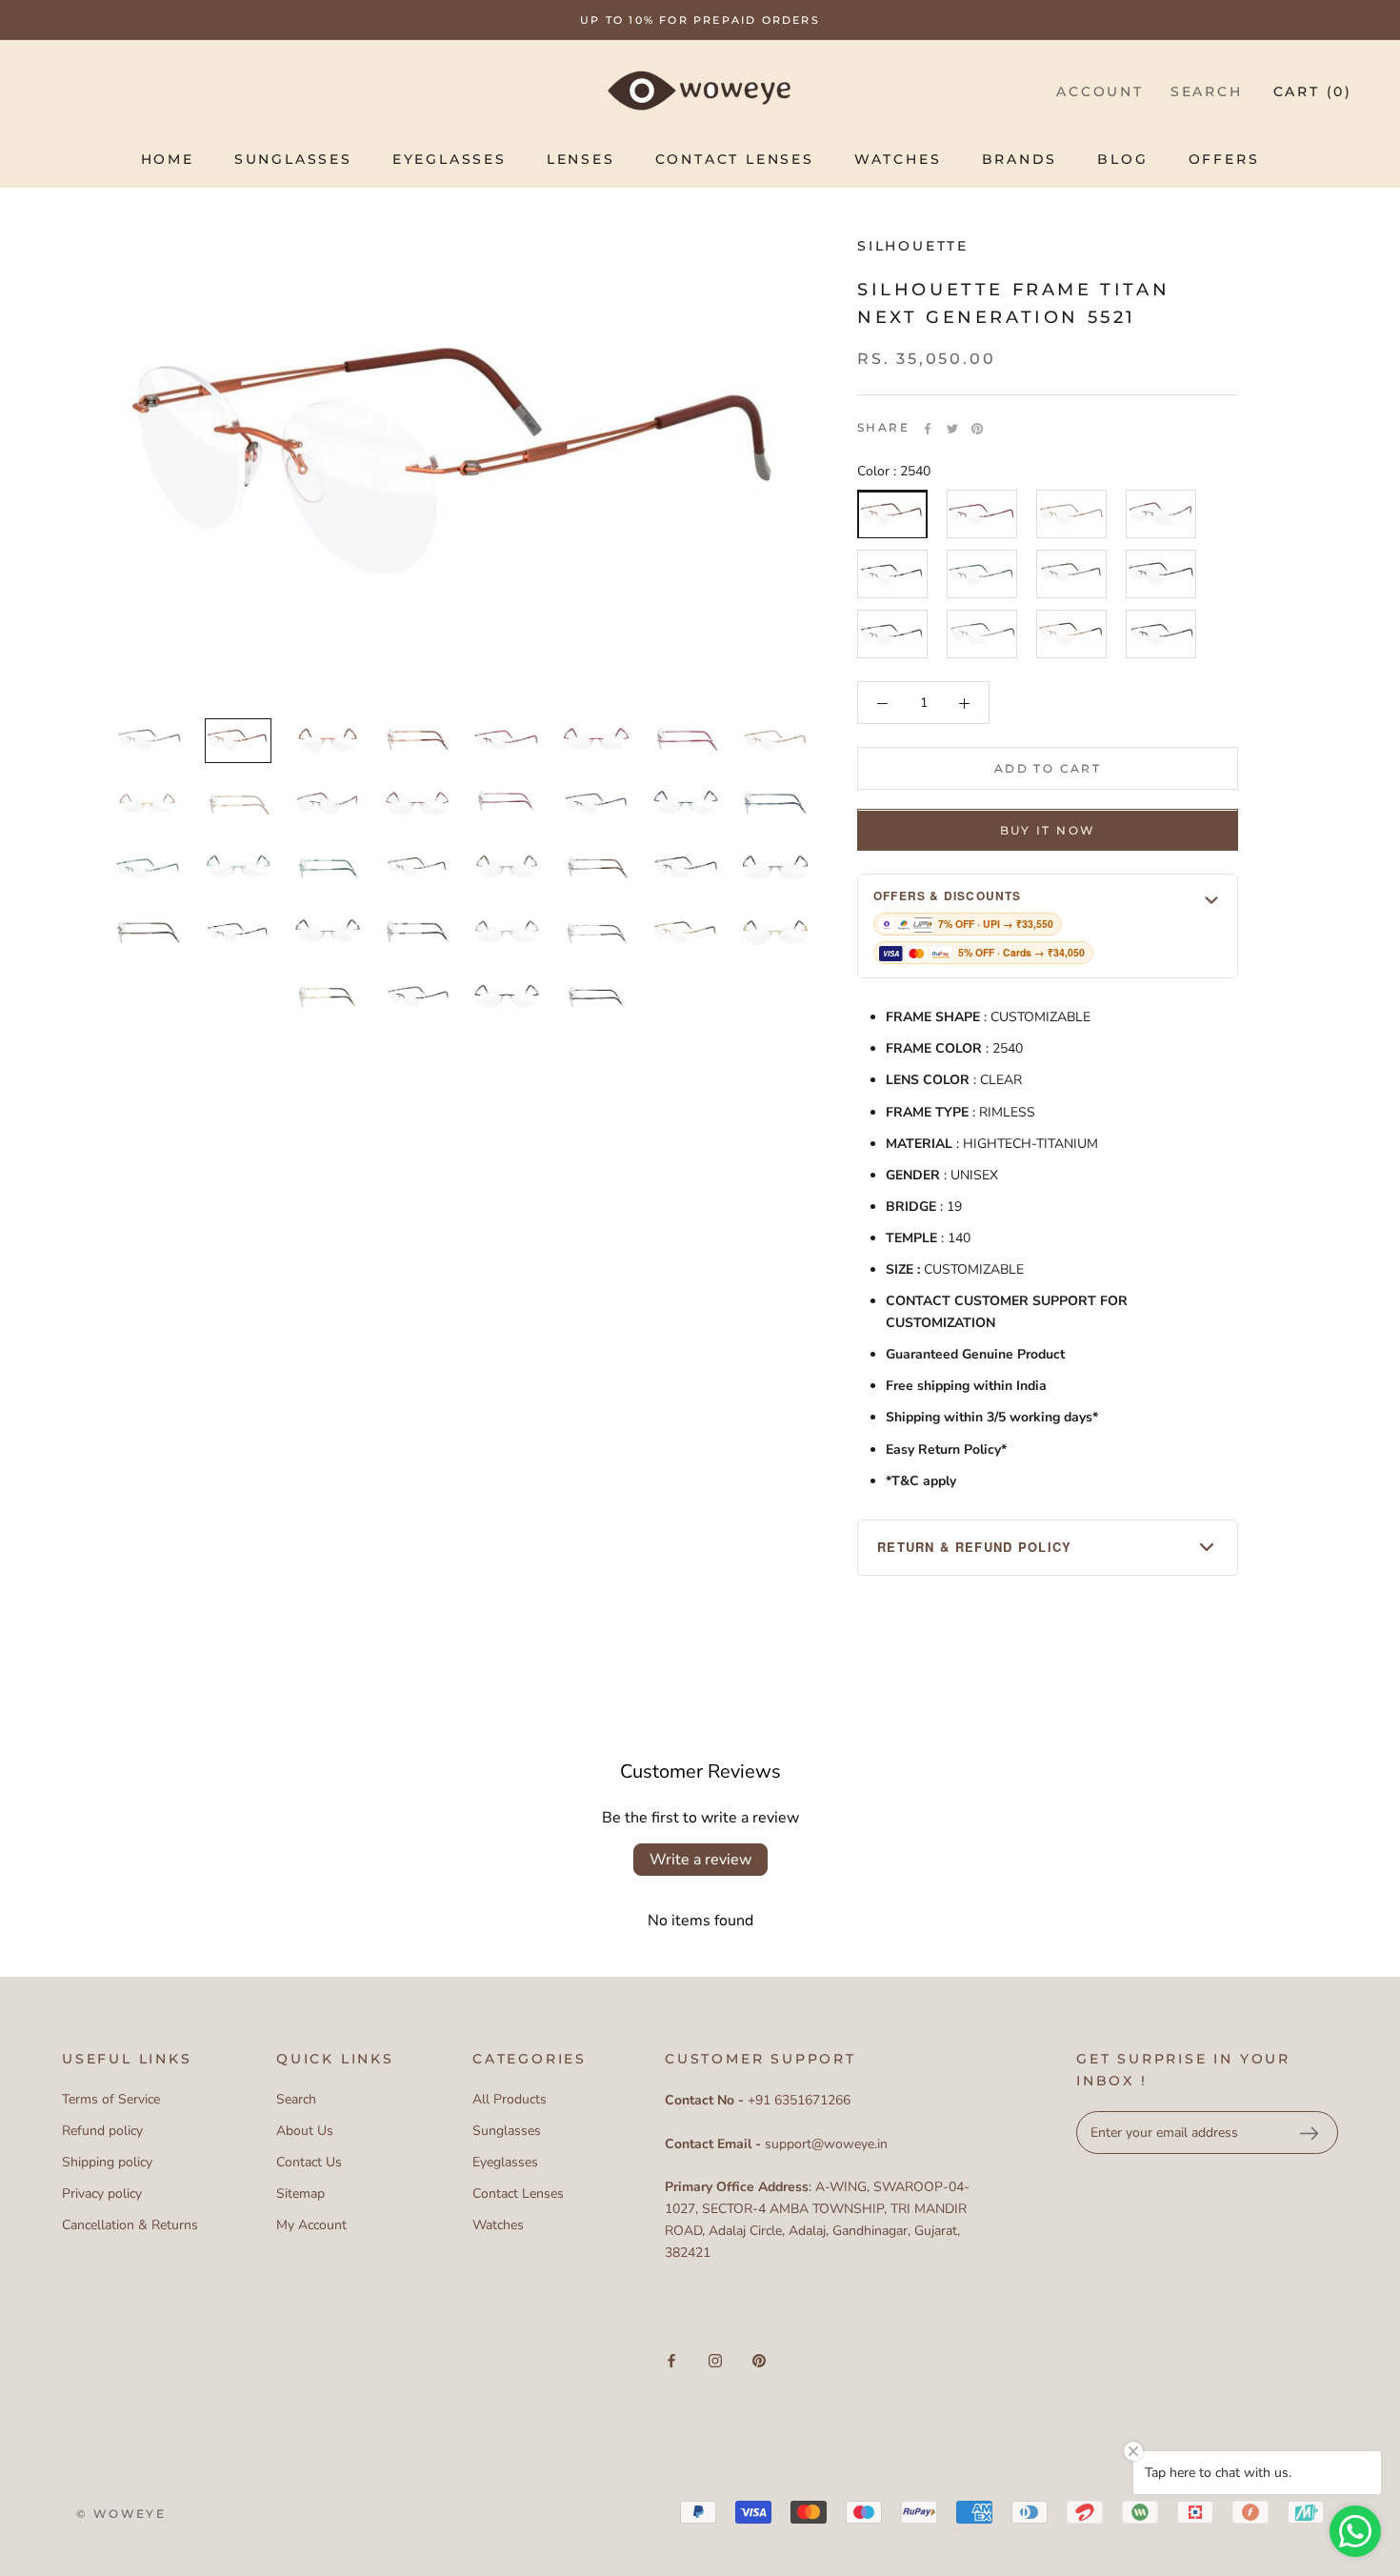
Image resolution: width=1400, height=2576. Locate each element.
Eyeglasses (450, 159)
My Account (311, 2225)
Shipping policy (107, 2162)
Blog (1122, 159)
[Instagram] (715, 2360)
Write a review (700, 1860)
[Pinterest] (977, 429)
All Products (510, 2099)
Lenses (581, 159)
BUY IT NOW (1048, 831)
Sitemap (300, 2194)
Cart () (1313, 91)
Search (1207, 91)
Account (1100, 91)
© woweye (121, 2514)
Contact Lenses (735, 159)
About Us (305, 2131)
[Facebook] (928, 429)
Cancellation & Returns (130, 2225)
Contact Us (309, 2162)
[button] (1048, 926)
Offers (1224, 159)
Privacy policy (102, 2194)
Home (168, 159)
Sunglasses (293, 159)
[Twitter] (952, 429)
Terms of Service (111, 2099)
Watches (898, 159)
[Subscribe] (1309, 2133)
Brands (1020, 159)
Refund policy (102, 2131)
